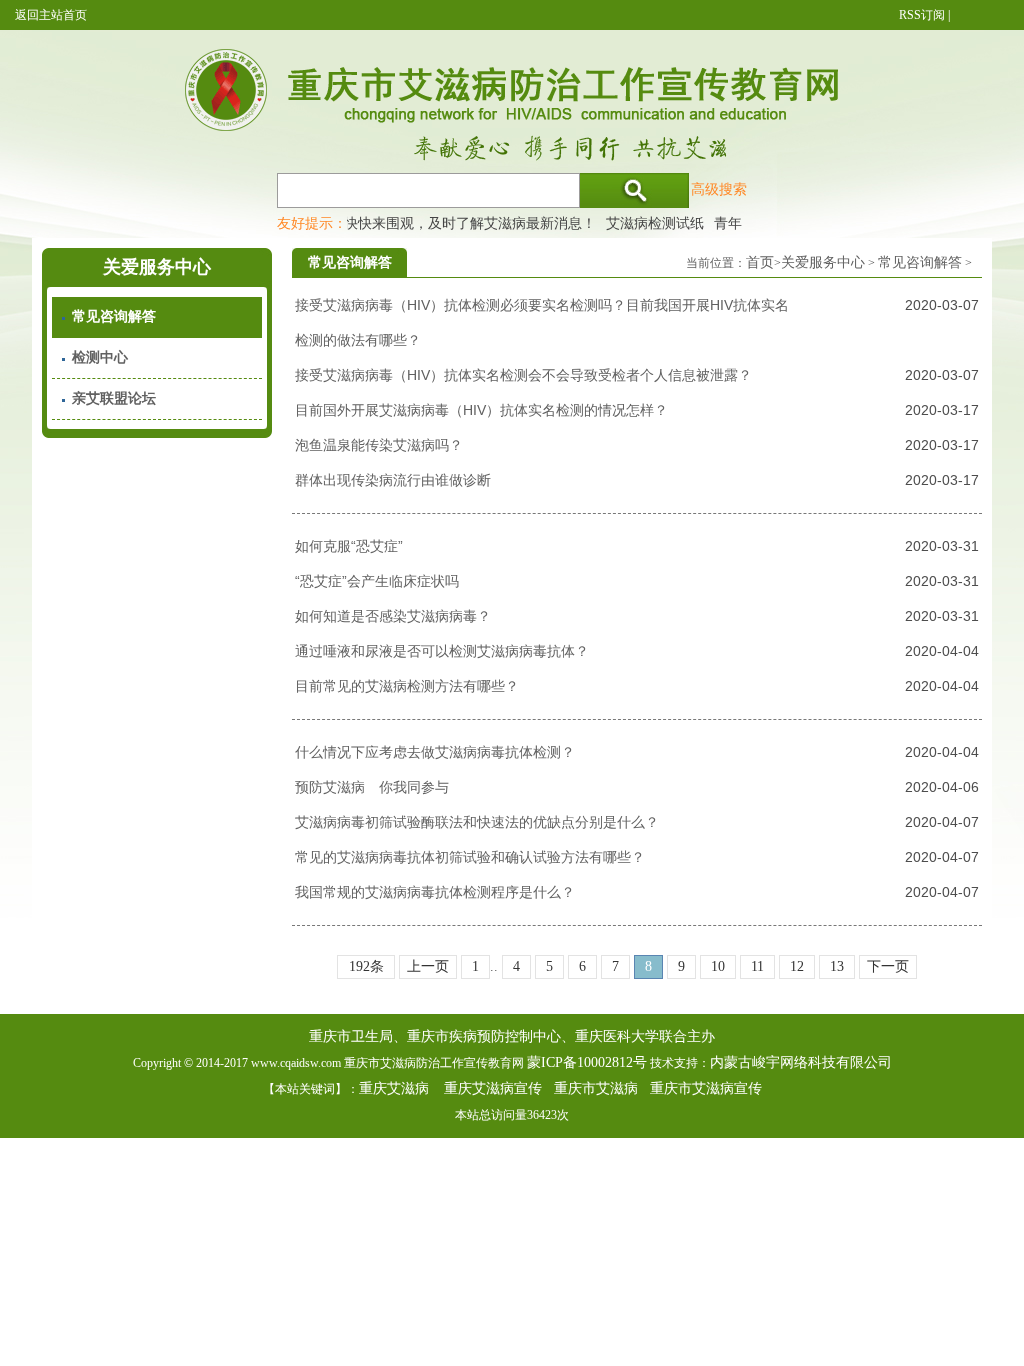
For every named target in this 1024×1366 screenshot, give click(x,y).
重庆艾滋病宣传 (493, 1088)
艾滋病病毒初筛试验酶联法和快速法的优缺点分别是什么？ (477, 822)
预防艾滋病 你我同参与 (372, 787)
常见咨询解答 (114, 316)
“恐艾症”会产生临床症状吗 (377, 581)
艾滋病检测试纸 (645, 223)
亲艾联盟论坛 (114, 398)
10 (718, 966)
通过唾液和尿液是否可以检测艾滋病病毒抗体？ (442, 651)
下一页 (888, 966)
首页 (760, 262)
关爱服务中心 (823, 262)
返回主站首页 (51, 15)
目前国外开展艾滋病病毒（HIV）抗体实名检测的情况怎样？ (481, 410)
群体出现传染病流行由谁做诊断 (393, 480)
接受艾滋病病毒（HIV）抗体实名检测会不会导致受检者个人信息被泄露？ (523, 375)
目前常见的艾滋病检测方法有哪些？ (407, 686)
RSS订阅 (922, 15)
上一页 (428, 966)
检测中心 (100, 357)
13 (837, 966)
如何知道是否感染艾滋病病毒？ (393, 616)
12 (797, 966)
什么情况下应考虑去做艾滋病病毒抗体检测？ (435, 752)
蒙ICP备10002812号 (587, 1062)
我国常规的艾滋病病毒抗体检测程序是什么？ (435, 892)
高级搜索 (719, 189)
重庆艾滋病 (394, 1088)
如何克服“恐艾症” (349, 546)
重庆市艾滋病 (596, 1088)
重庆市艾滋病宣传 (706, 1088)
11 (757, 966)
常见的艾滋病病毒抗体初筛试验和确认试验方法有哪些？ (470, 857)
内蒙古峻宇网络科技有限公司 (801, 1062)
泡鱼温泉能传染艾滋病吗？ (379, 445)
